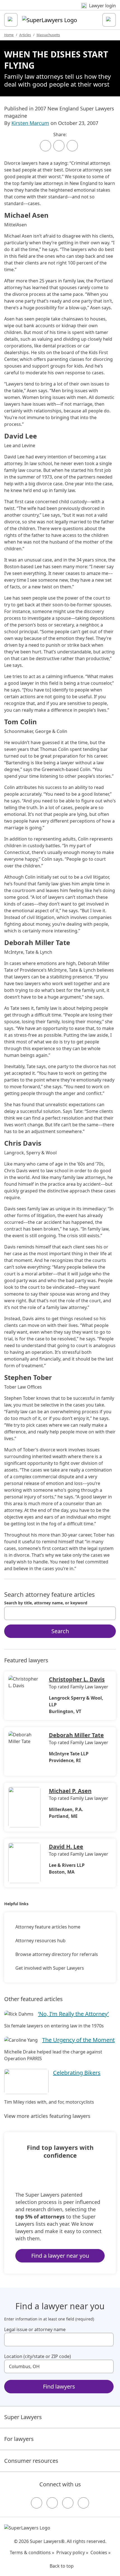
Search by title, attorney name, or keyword (46, 1603)
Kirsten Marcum (30, 123)
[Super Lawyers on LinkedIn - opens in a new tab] (83, 2503)
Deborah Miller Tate (76, 1735)
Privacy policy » (72, 2552)
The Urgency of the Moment (78, 2040)
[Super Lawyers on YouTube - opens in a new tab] (68, 2503)
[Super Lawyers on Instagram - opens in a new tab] (52, 2503)
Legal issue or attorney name (35, 2329)
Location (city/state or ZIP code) (38, 2356)
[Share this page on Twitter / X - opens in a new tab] (59, 146)
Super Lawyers (23, 2417)
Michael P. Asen (70, 1791)
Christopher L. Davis (77, 1679)
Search (60, 1631)
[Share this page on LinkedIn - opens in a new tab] (72, 146)
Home (9, 35)
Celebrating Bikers (77, 2073)
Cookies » (100, 2552)
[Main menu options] (11, 20)
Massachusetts (48, 35)
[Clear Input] (109, 1613)
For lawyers (19, 2439)
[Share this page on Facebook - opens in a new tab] (45, 146)
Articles (25, 35)
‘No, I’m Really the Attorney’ (73, 2014)
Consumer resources (31, 2461)
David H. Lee (66, 1847)
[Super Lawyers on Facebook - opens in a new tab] (37, 2503)
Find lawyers (59, 2386)
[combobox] (60, 1613)
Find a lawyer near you (60, 2256)
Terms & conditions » (32, 2552)
